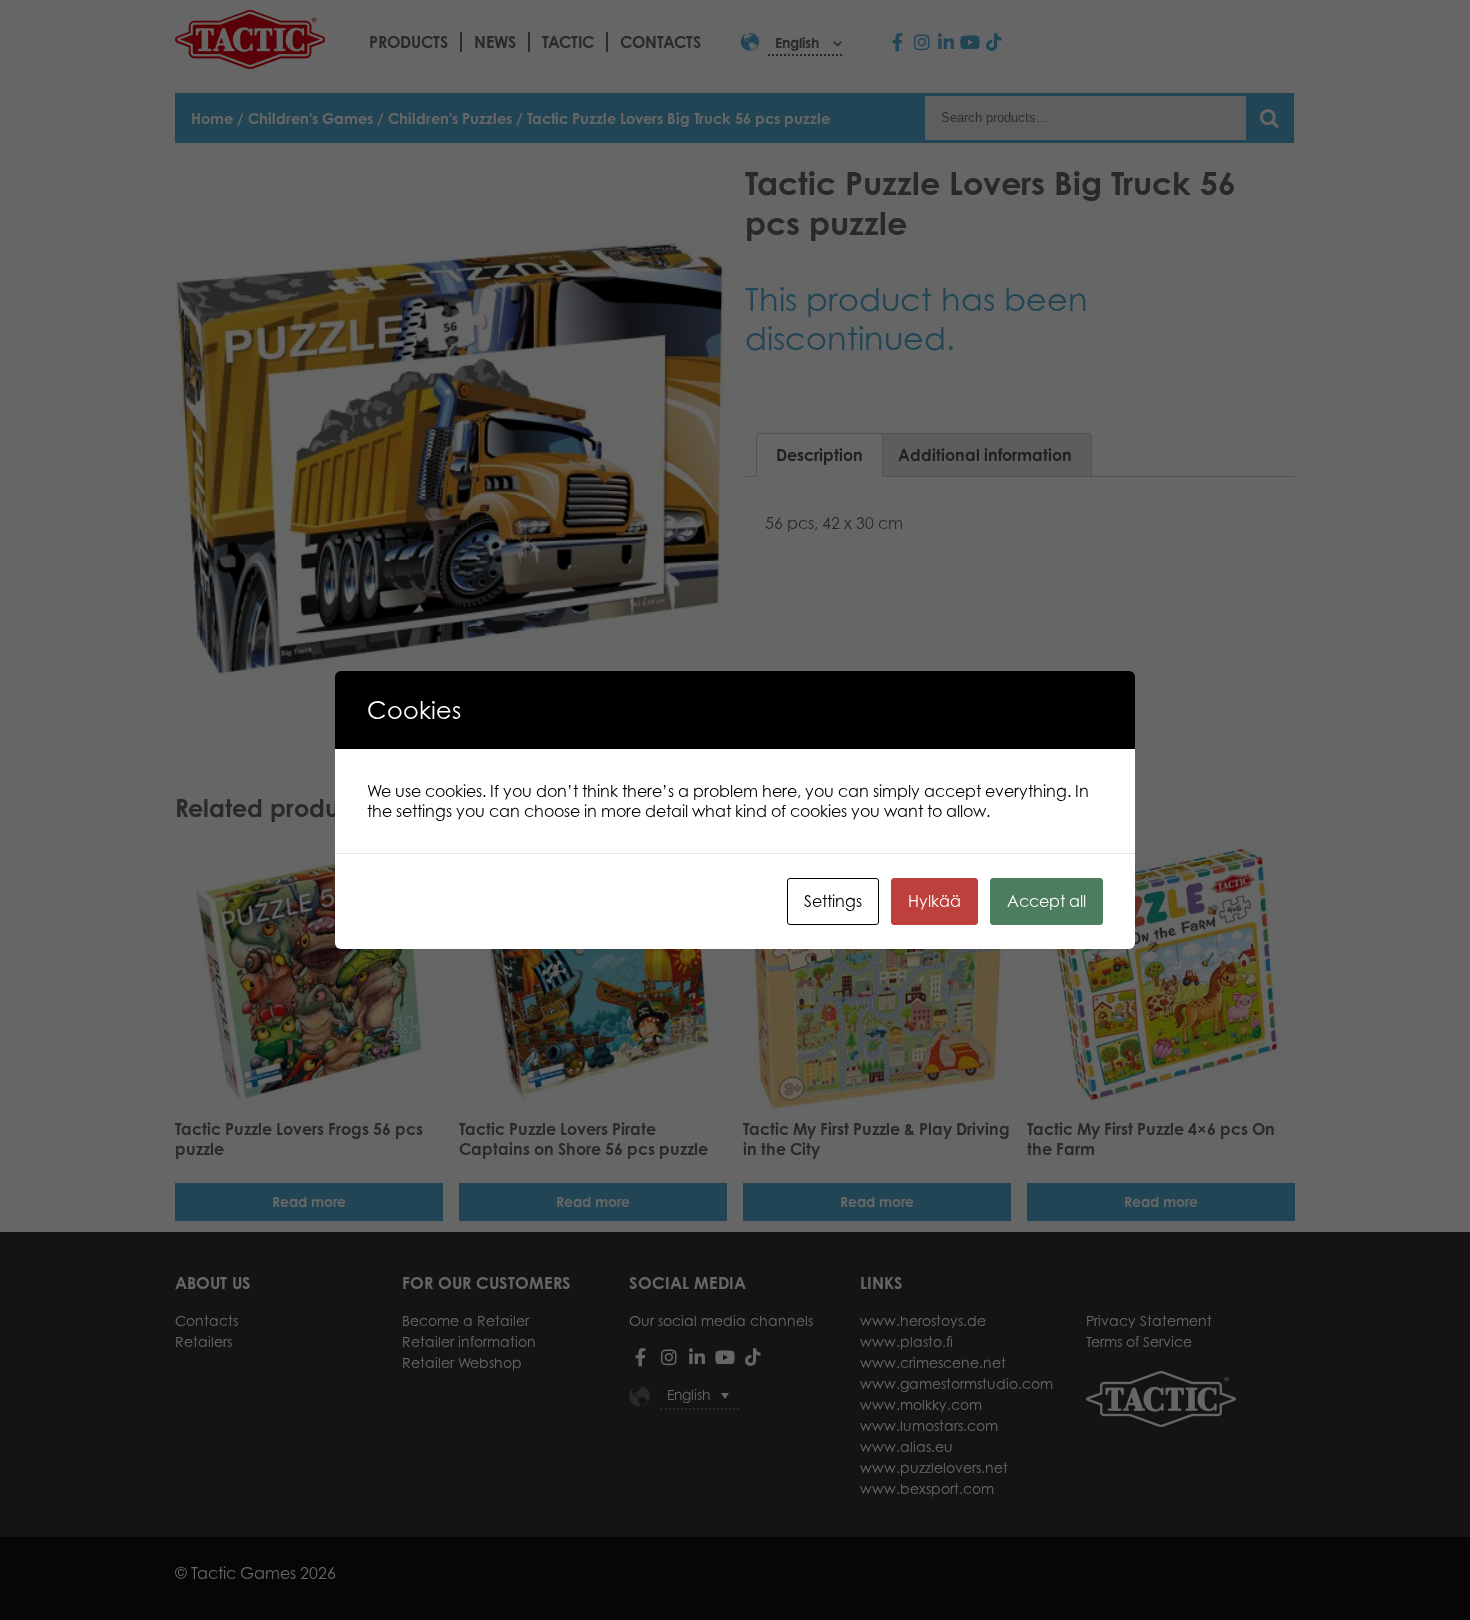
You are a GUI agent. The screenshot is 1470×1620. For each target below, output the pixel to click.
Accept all (1046, 901)
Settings (833, 901)
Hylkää (934, 901)
